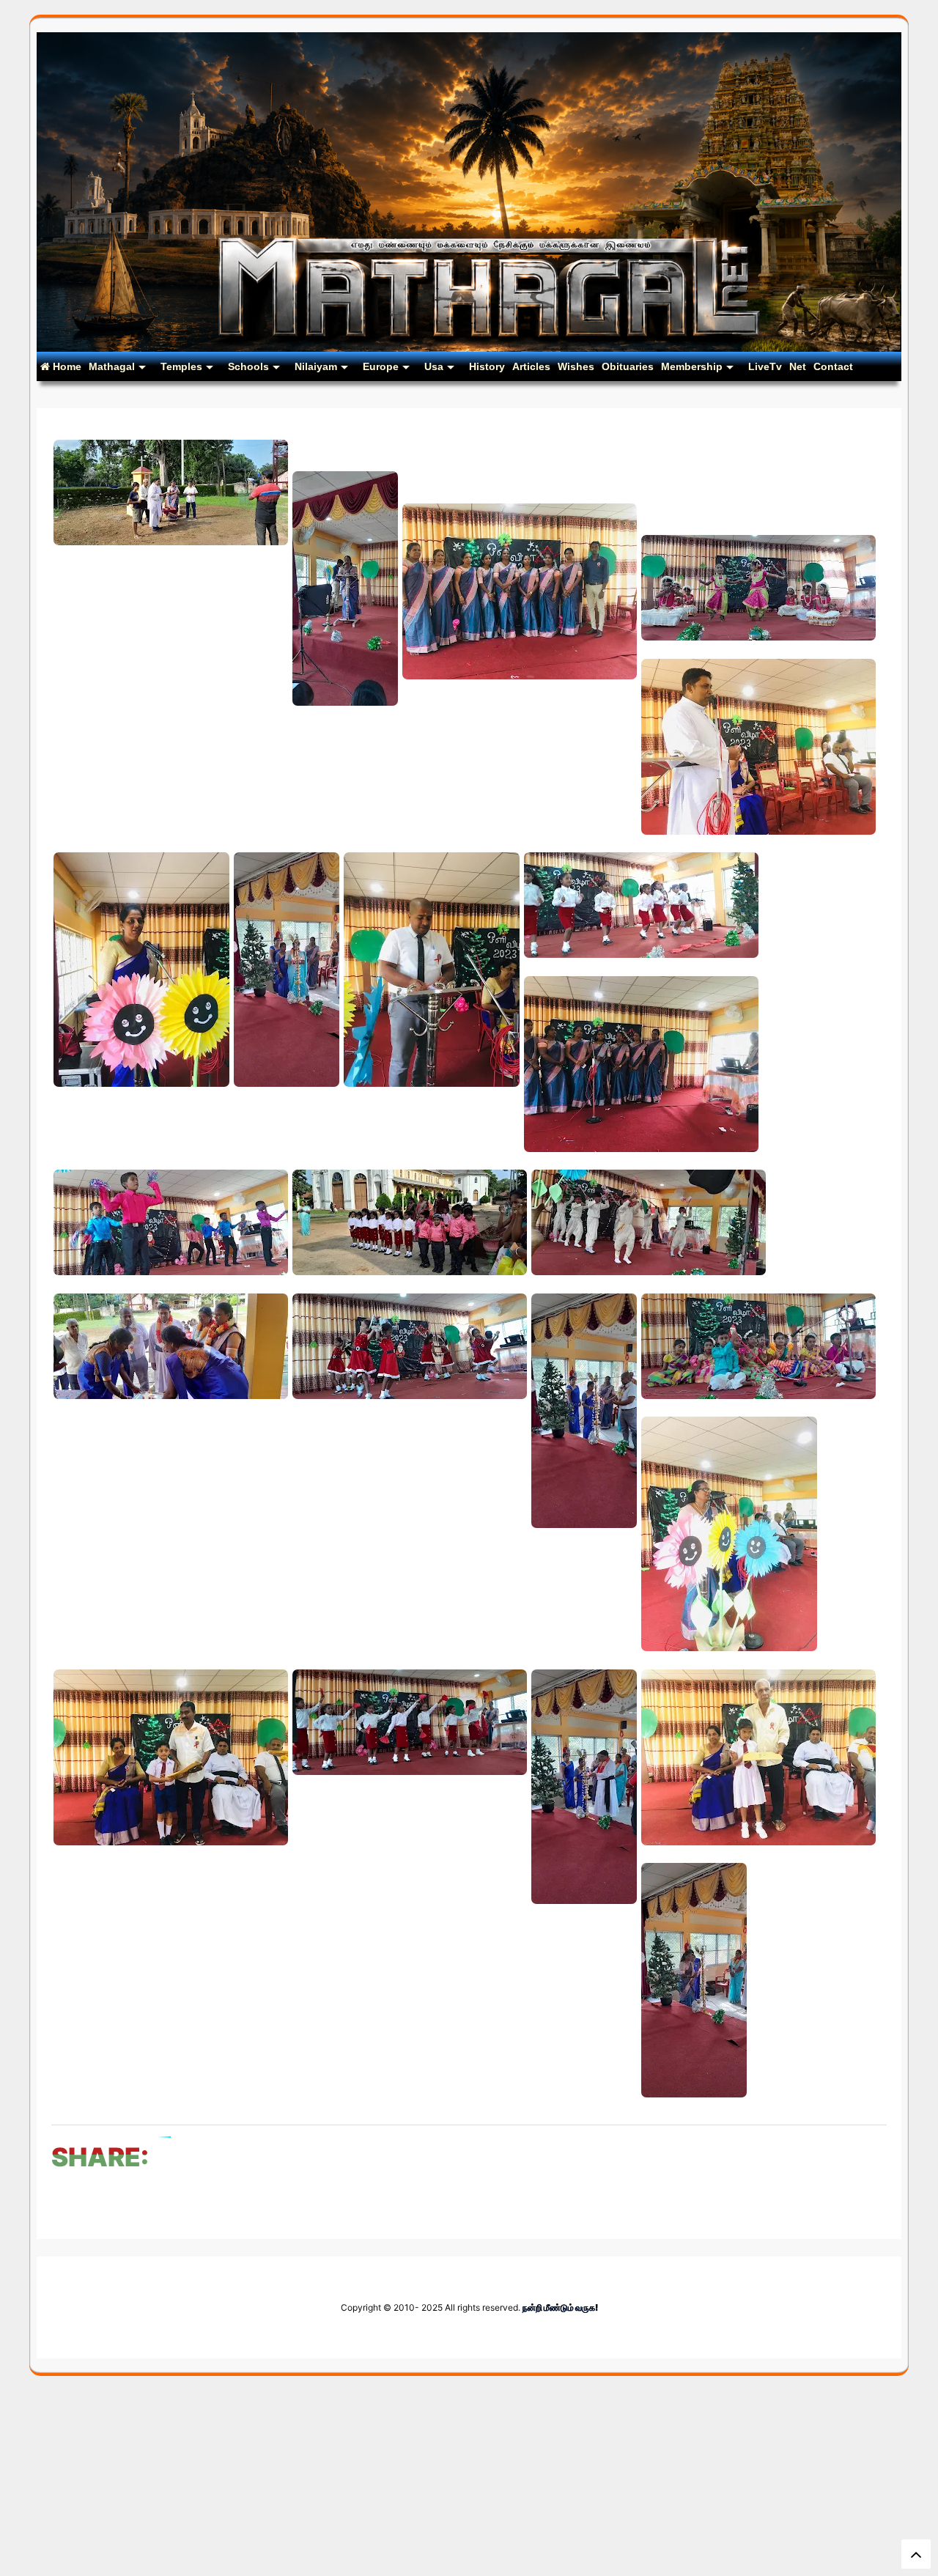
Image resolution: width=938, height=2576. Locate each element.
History (487, 366)
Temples (181, 366)
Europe (381, 366)
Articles (531, 366)
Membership (692, 366)
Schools (248, 366)
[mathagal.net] (469, 346)
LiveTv (765, 366)
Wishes (576, 366)
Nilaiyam (316, 366)
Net (798, 366)
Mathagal (112, 366)
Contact (833, 366)
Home (66, 366)
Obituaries (628, 366)
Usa (434, 366)
